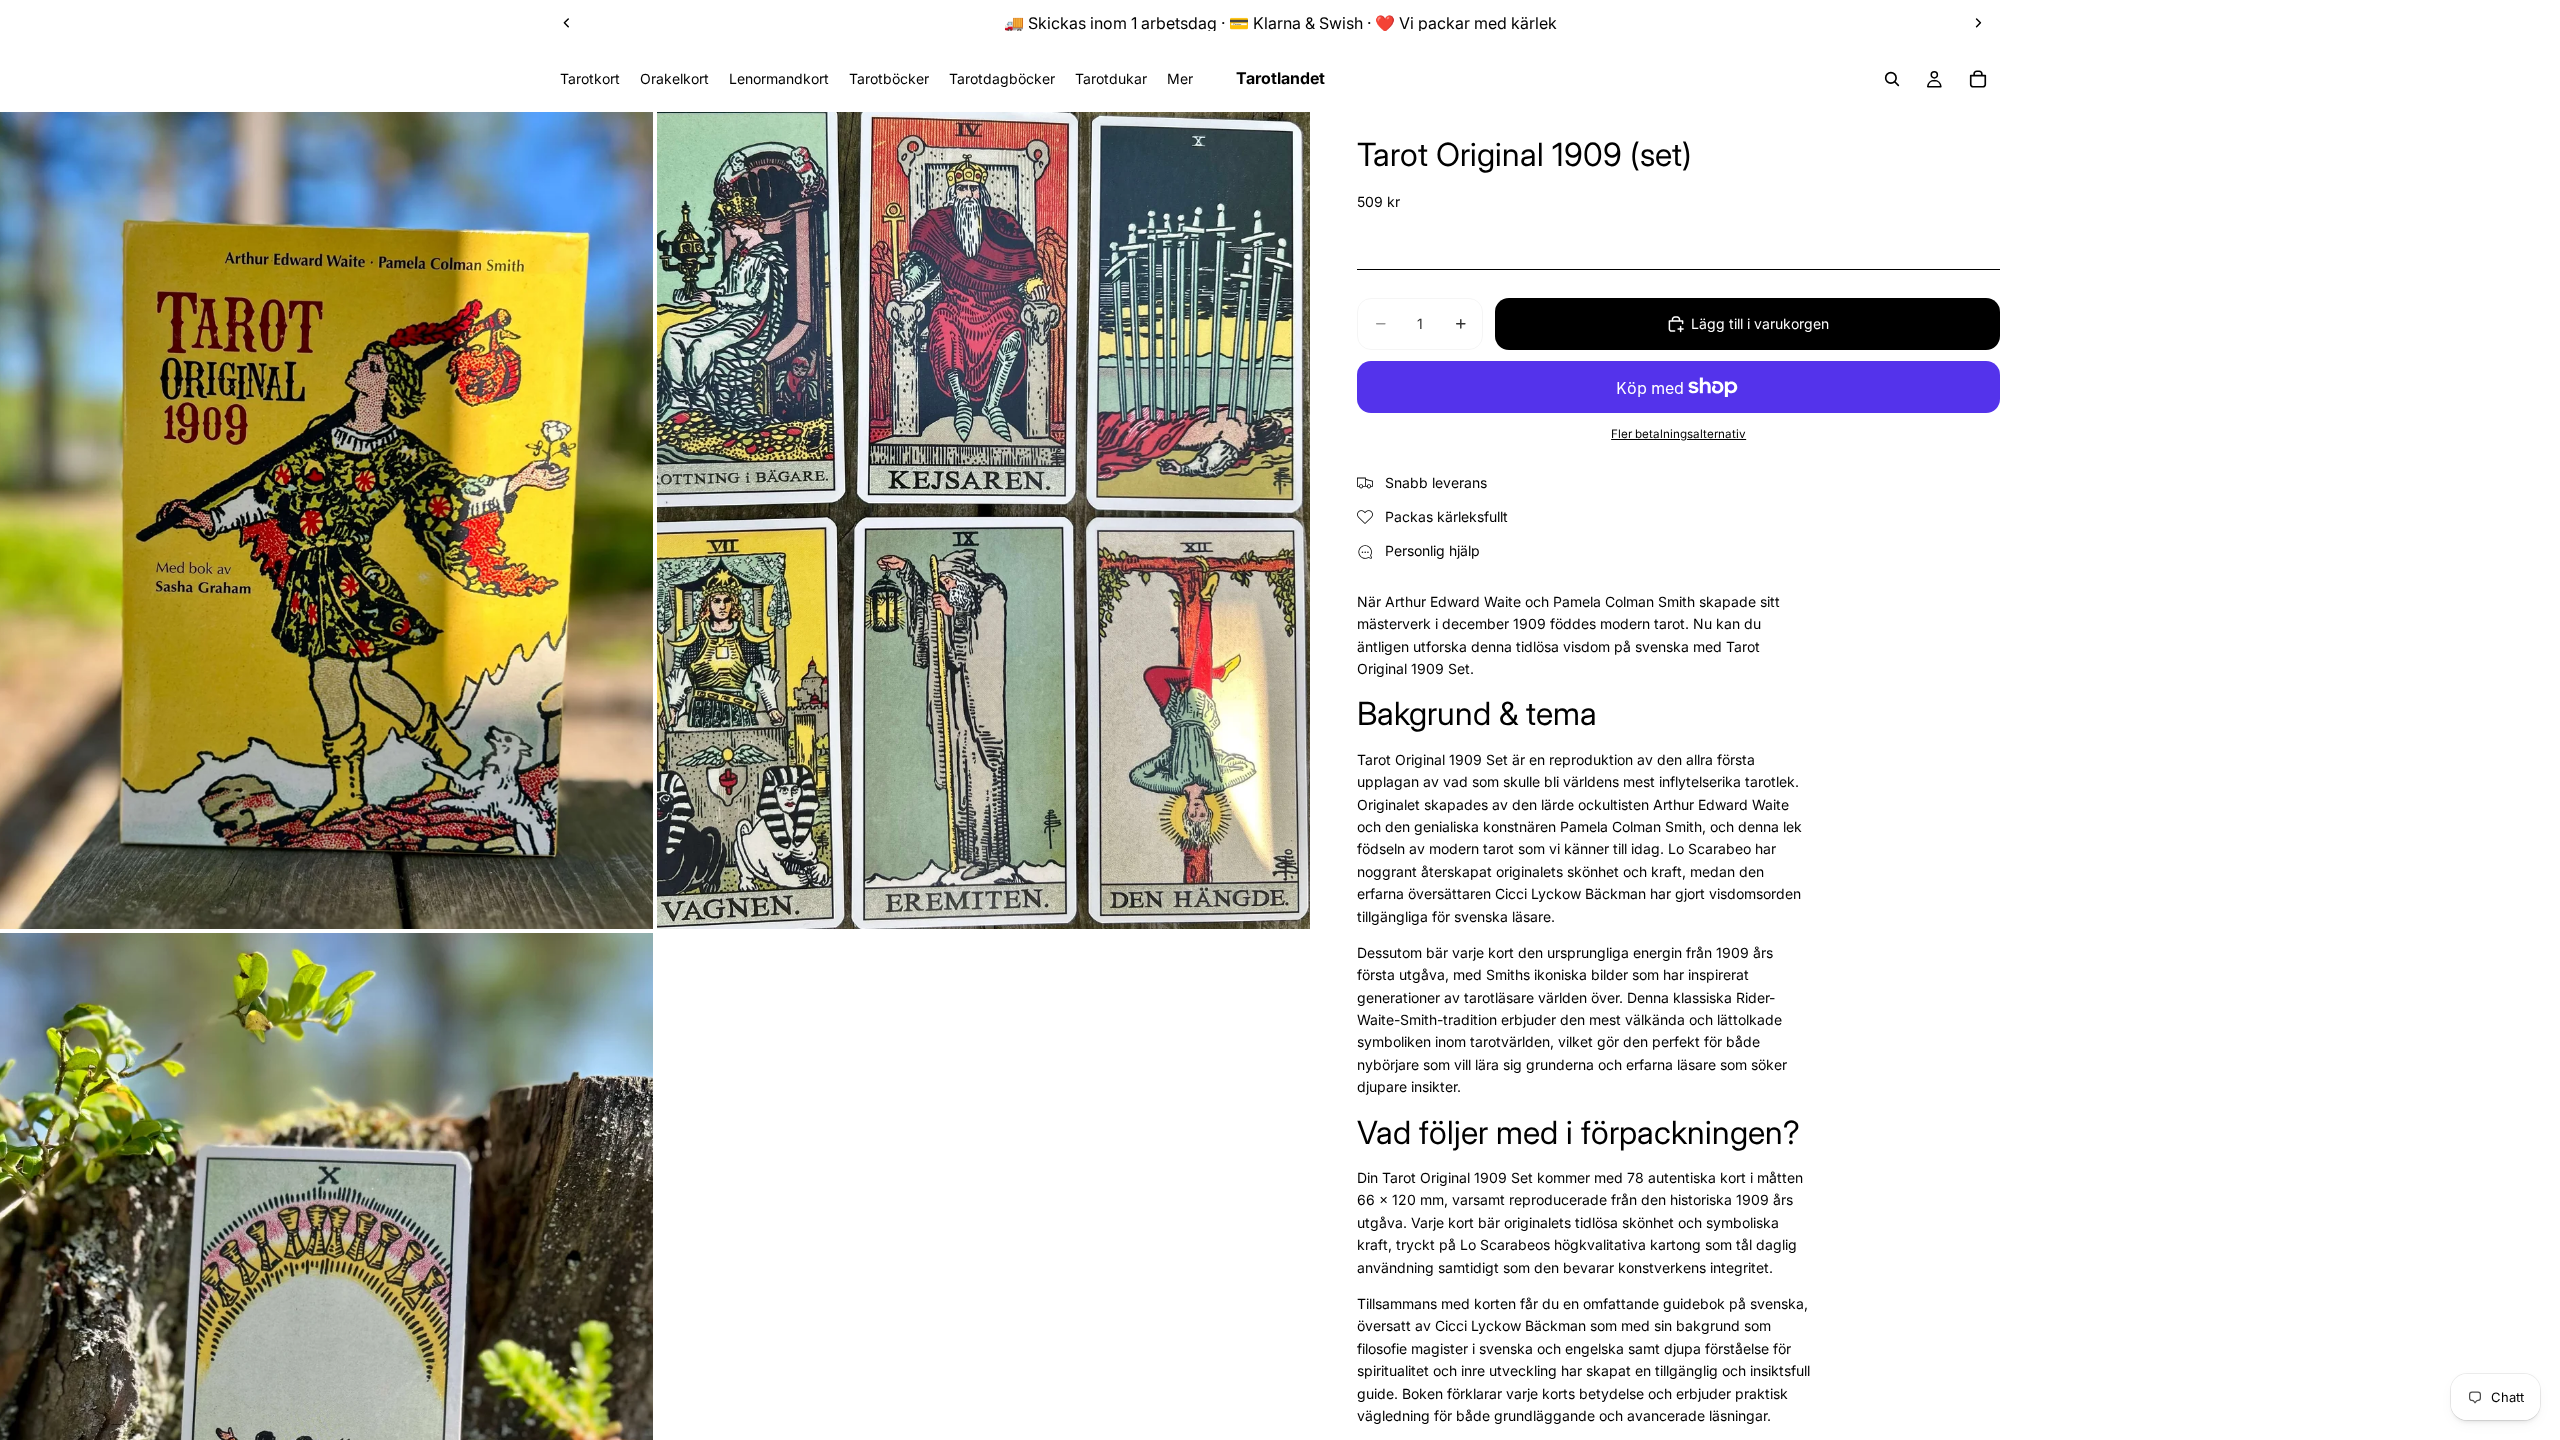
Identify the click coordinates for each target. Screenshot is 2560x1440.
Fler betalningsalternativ (1678, 434)
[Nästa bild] (1978, 23)
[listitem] (1180, 79)
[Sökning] (1892, 79)
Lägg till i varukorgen (1760, 323)
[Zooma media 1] (326, 520)
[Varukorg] (1978, 79)
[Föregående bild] (567, 23)
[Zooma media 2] (983, 520)
